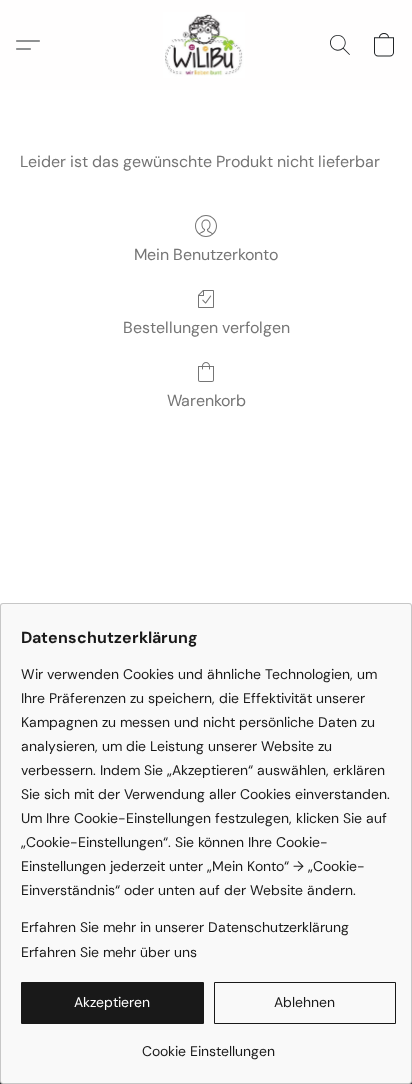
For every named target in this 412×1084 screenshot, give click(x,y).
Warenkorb (206, 400)
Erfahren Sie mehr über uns (109, 952)
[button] (206, 45)
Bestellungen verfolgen (206, 327)
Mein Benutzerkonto (206, 254)
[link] (208, 1043)
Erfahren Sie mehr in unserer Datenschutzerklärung (185, 927)
